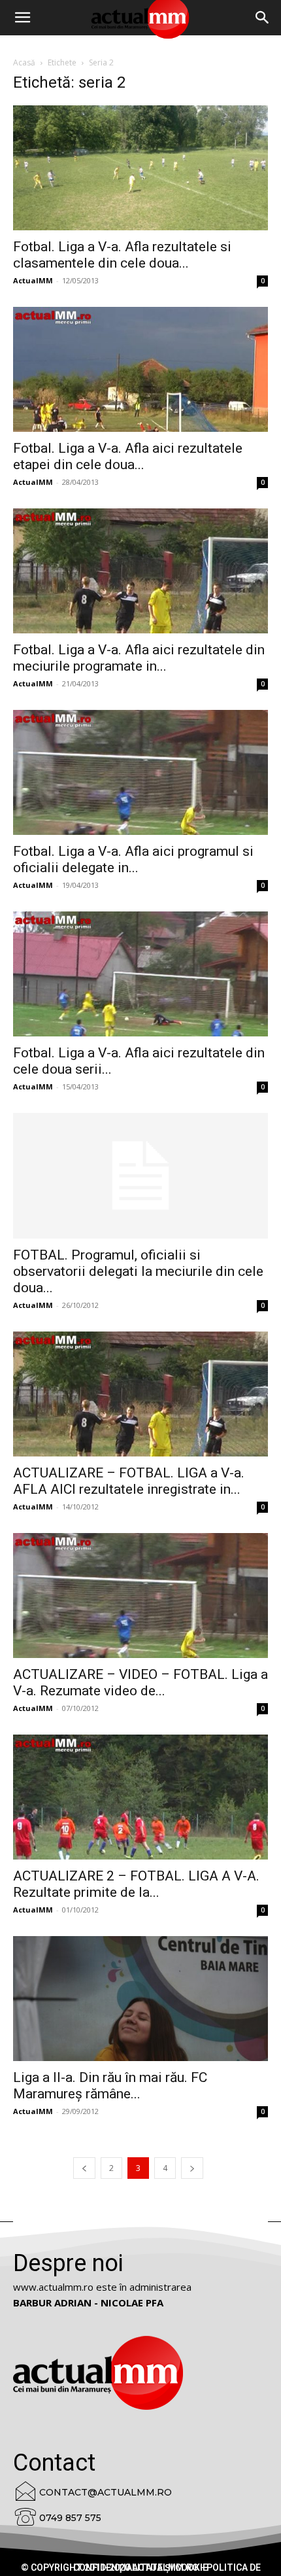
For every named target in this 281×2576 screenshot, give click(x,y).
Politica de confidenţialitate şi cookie (167, 2567)
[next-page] (192, 2168)
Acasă (24, 62)
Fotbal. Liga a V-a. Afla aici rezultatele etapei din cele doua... (128, 456)
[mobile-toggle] (22, 18)
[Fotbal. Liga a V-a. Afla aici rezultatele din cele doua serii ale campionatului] (140, 974)
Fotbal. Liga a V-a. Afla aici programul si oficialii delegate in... (133, 859)
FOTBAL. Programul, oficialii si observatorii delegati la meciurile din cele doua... (138, 1271)
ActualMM (33, 280)
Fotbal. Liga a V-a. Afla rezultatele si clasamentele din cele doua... (122, 255)
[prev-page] (84, 2168)
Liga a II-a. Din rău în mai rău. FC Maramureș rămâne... (110, 2086)
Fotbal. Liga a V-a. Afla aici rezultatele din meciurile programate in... (139, 658)
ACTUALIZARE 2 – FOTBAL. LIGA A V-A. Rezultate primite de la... (136, 1884)
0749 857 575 (70, 2518)
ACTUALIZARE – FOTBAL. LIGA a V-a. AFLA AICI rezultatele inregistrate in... (129, 1481)
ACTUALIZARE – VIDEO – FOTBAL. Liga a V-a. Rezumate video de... (140, 1683)
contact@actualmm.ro (106, 2492)
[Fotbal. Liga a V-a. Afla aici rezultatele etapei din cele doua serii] (140, 369)
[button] (263, 18)
